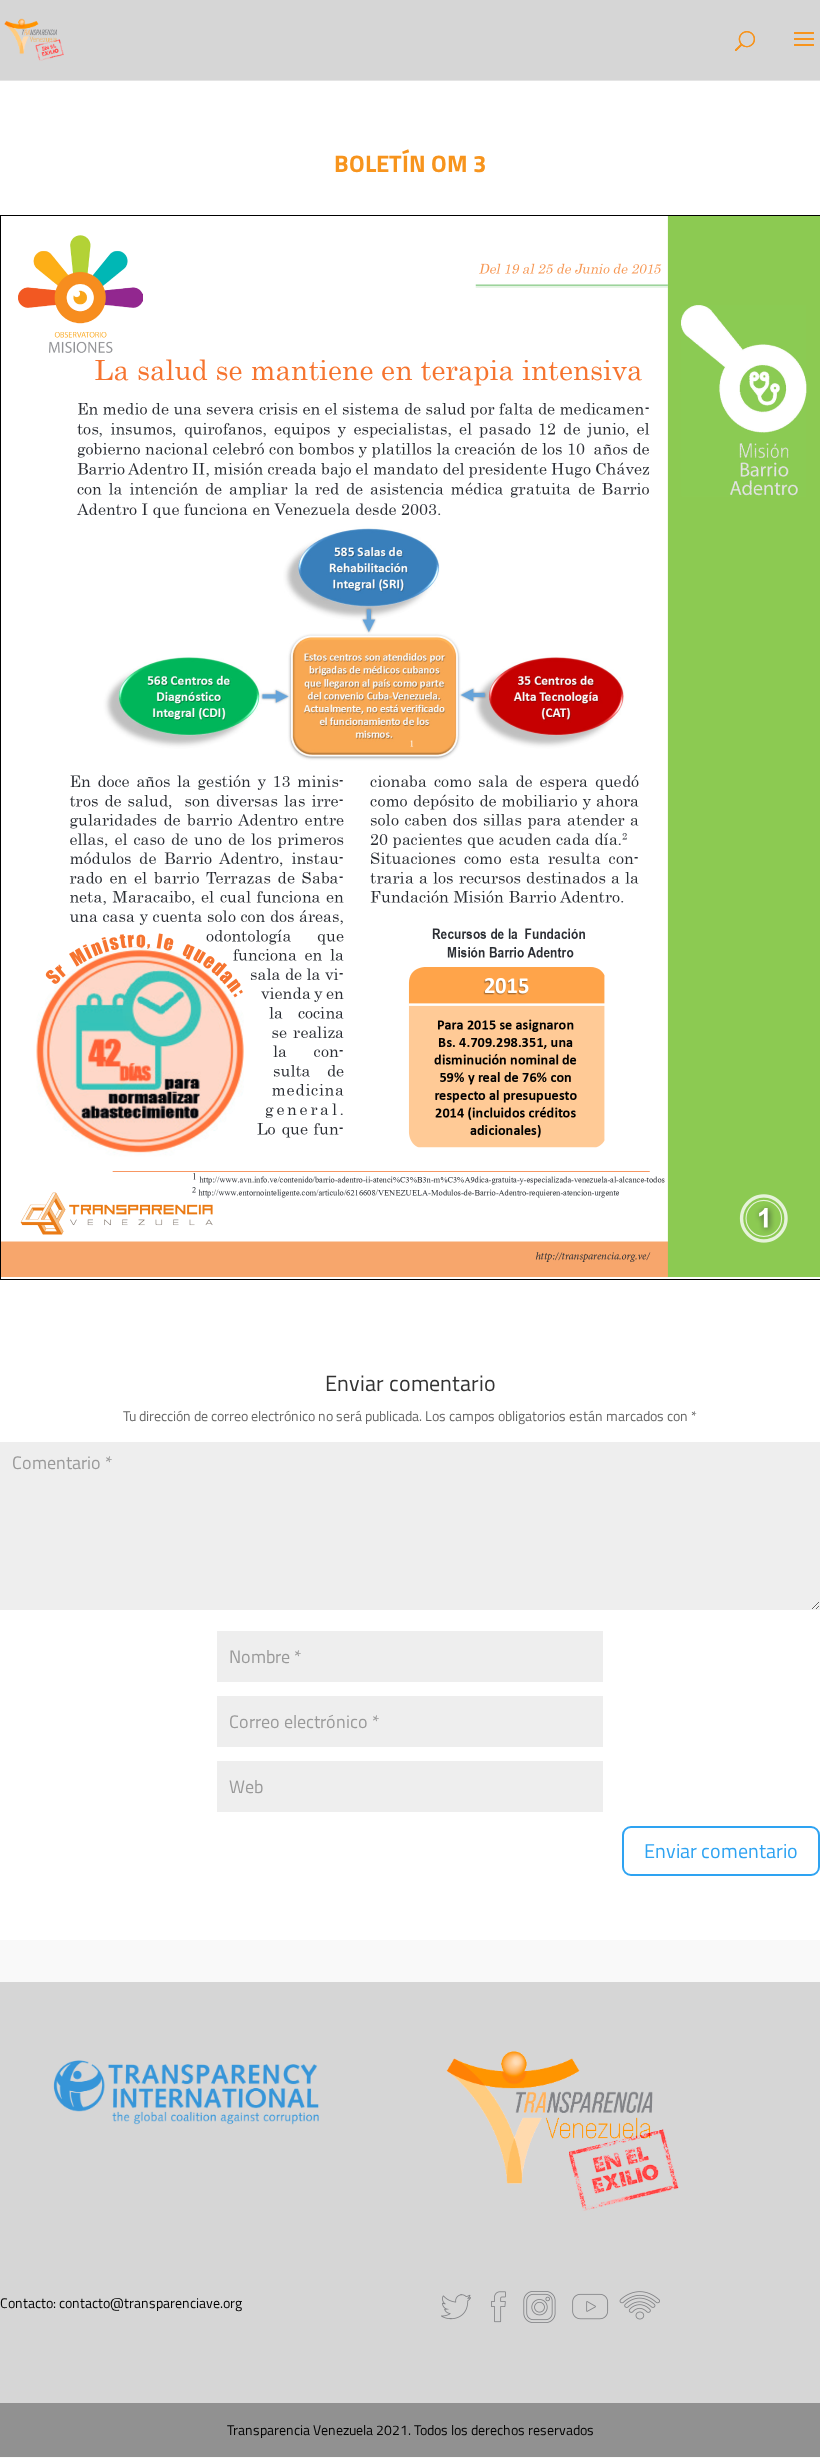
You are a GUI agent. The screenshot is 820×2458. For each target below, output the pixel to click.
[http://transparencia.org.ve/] (592, 1256)
